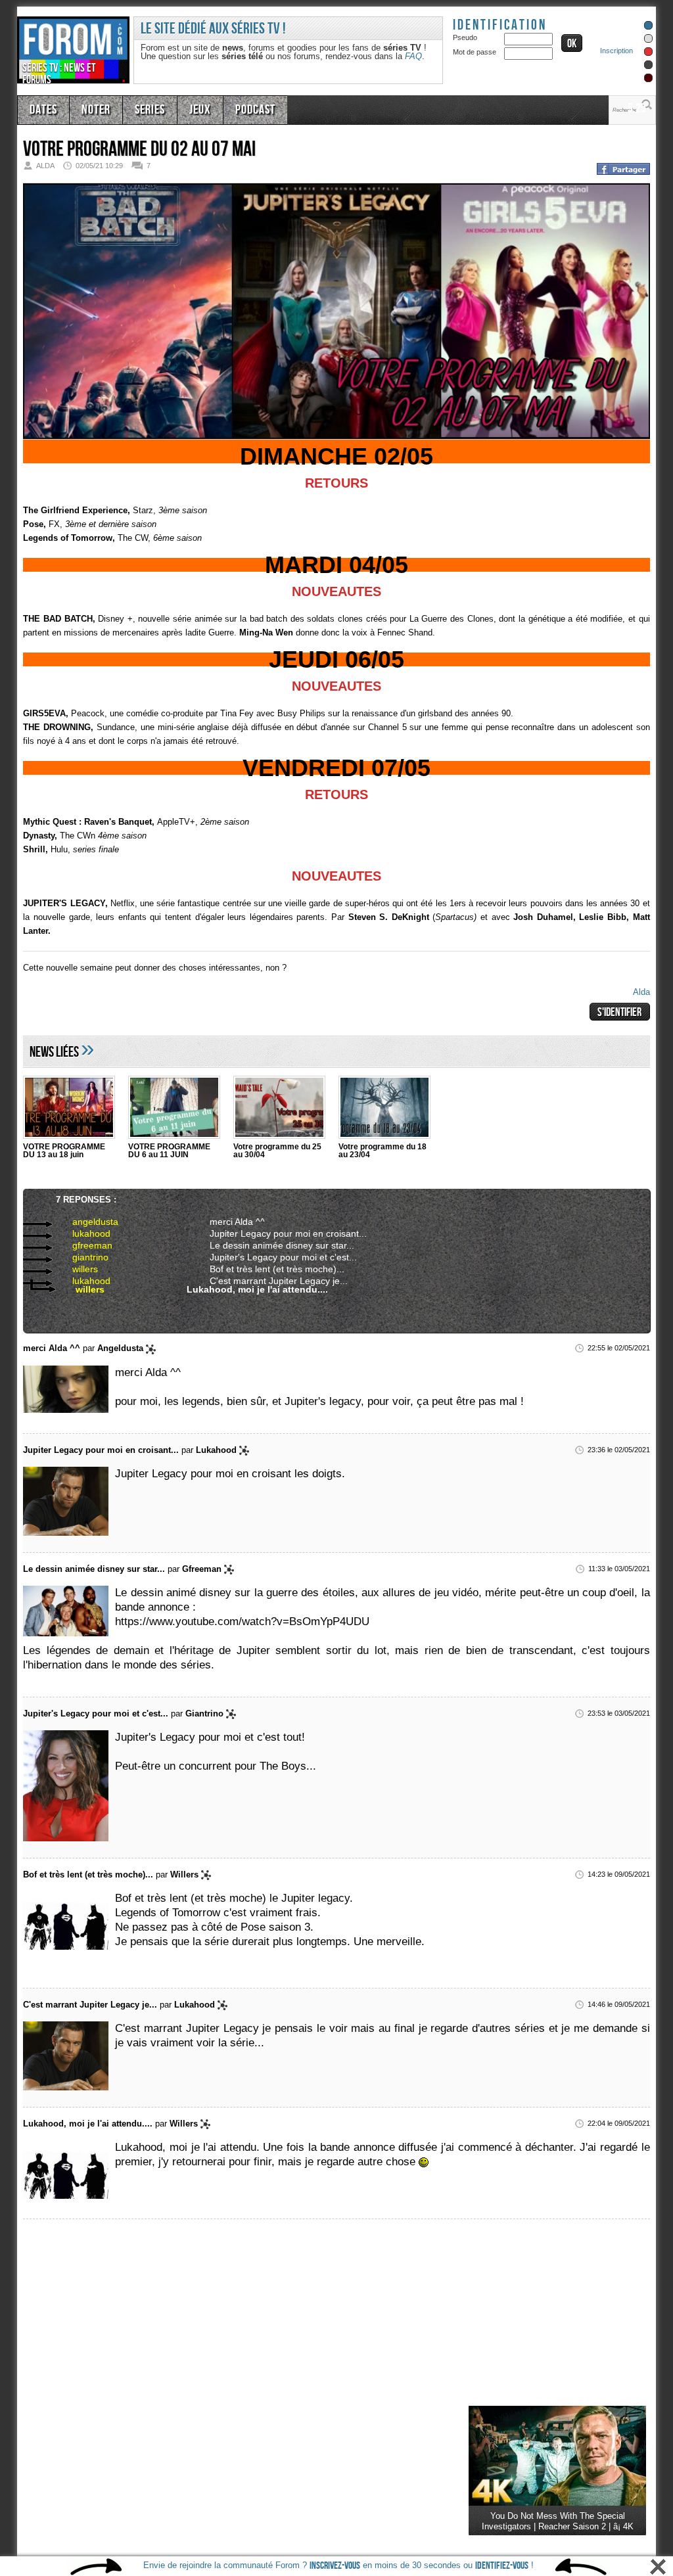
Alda (641, 992)
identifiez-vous (502, 2566)
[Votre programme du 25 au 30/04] (279, 1109)
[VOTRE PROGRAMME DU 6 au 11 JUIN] (174, 1109)
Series (141, 108)
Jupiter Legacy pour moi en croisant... (276, 1233)
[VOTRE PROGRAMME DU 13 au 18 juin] (69, 1109)
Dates (42, 108)
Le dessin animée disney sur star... (271, 1245)
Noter (91, 108)
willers (74, 1268)
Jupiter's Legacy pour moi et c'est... (271, 1256)
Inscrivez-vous (335, 2566)
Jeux (187, 108)
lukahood (79, 1233)
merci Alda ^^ (233, 1221)
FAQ (413, 56)
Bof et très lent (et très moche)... (266, 1268)
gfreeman (80, 1245)
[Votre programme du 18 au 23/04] (384, 1109)
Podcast (238, 108)
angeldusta (82, 1221)
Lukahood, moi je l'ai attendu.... (244, 1289)
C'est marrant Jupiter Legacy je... (268, 1280)
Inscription (616, 51)
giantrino (78, 1256)
